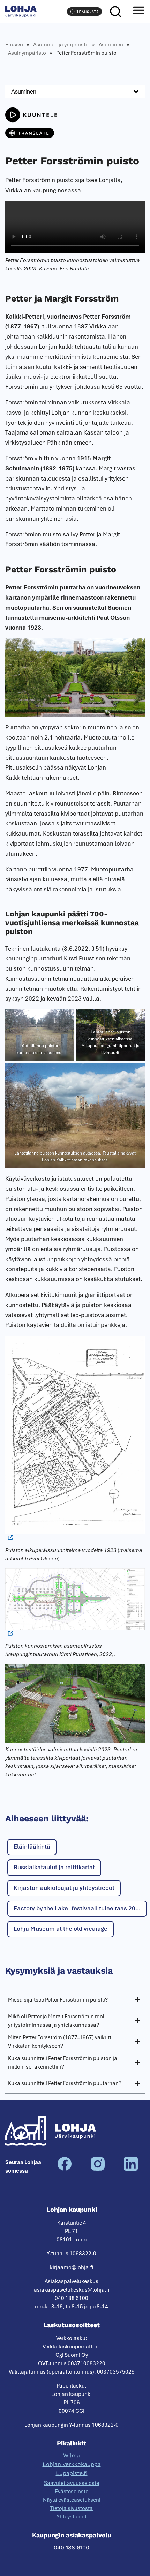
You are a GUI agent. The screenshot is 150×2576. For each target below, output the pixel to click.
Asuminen (111, 45)
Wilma (72, 2455)
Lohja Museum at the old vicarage (61, 1929)
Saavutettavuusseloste (72, 2483)
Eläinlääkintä (32, 1847)
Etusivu (14, 45)
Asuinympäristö (27, 53)
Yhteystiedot (72, 2517)
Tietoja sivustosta (72, 2508)
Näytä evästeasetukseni (72, 2500)
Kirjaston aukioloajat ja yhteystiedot (64, 1888)
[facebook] (65, 2169)
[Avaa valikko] (138, 12)
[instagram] (98, 2169)
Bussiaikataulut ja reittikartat (54, 1867)
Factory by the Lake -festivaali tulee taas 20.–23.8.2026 (80, 1908)
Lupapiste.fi (72, 2473)
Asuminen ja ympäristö (61, 45)
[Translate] (84, 12)
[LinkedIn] (131, 2169)
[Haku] (115, 12)
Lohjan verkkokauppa (72, 2464)
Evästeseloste (72, 2492)
